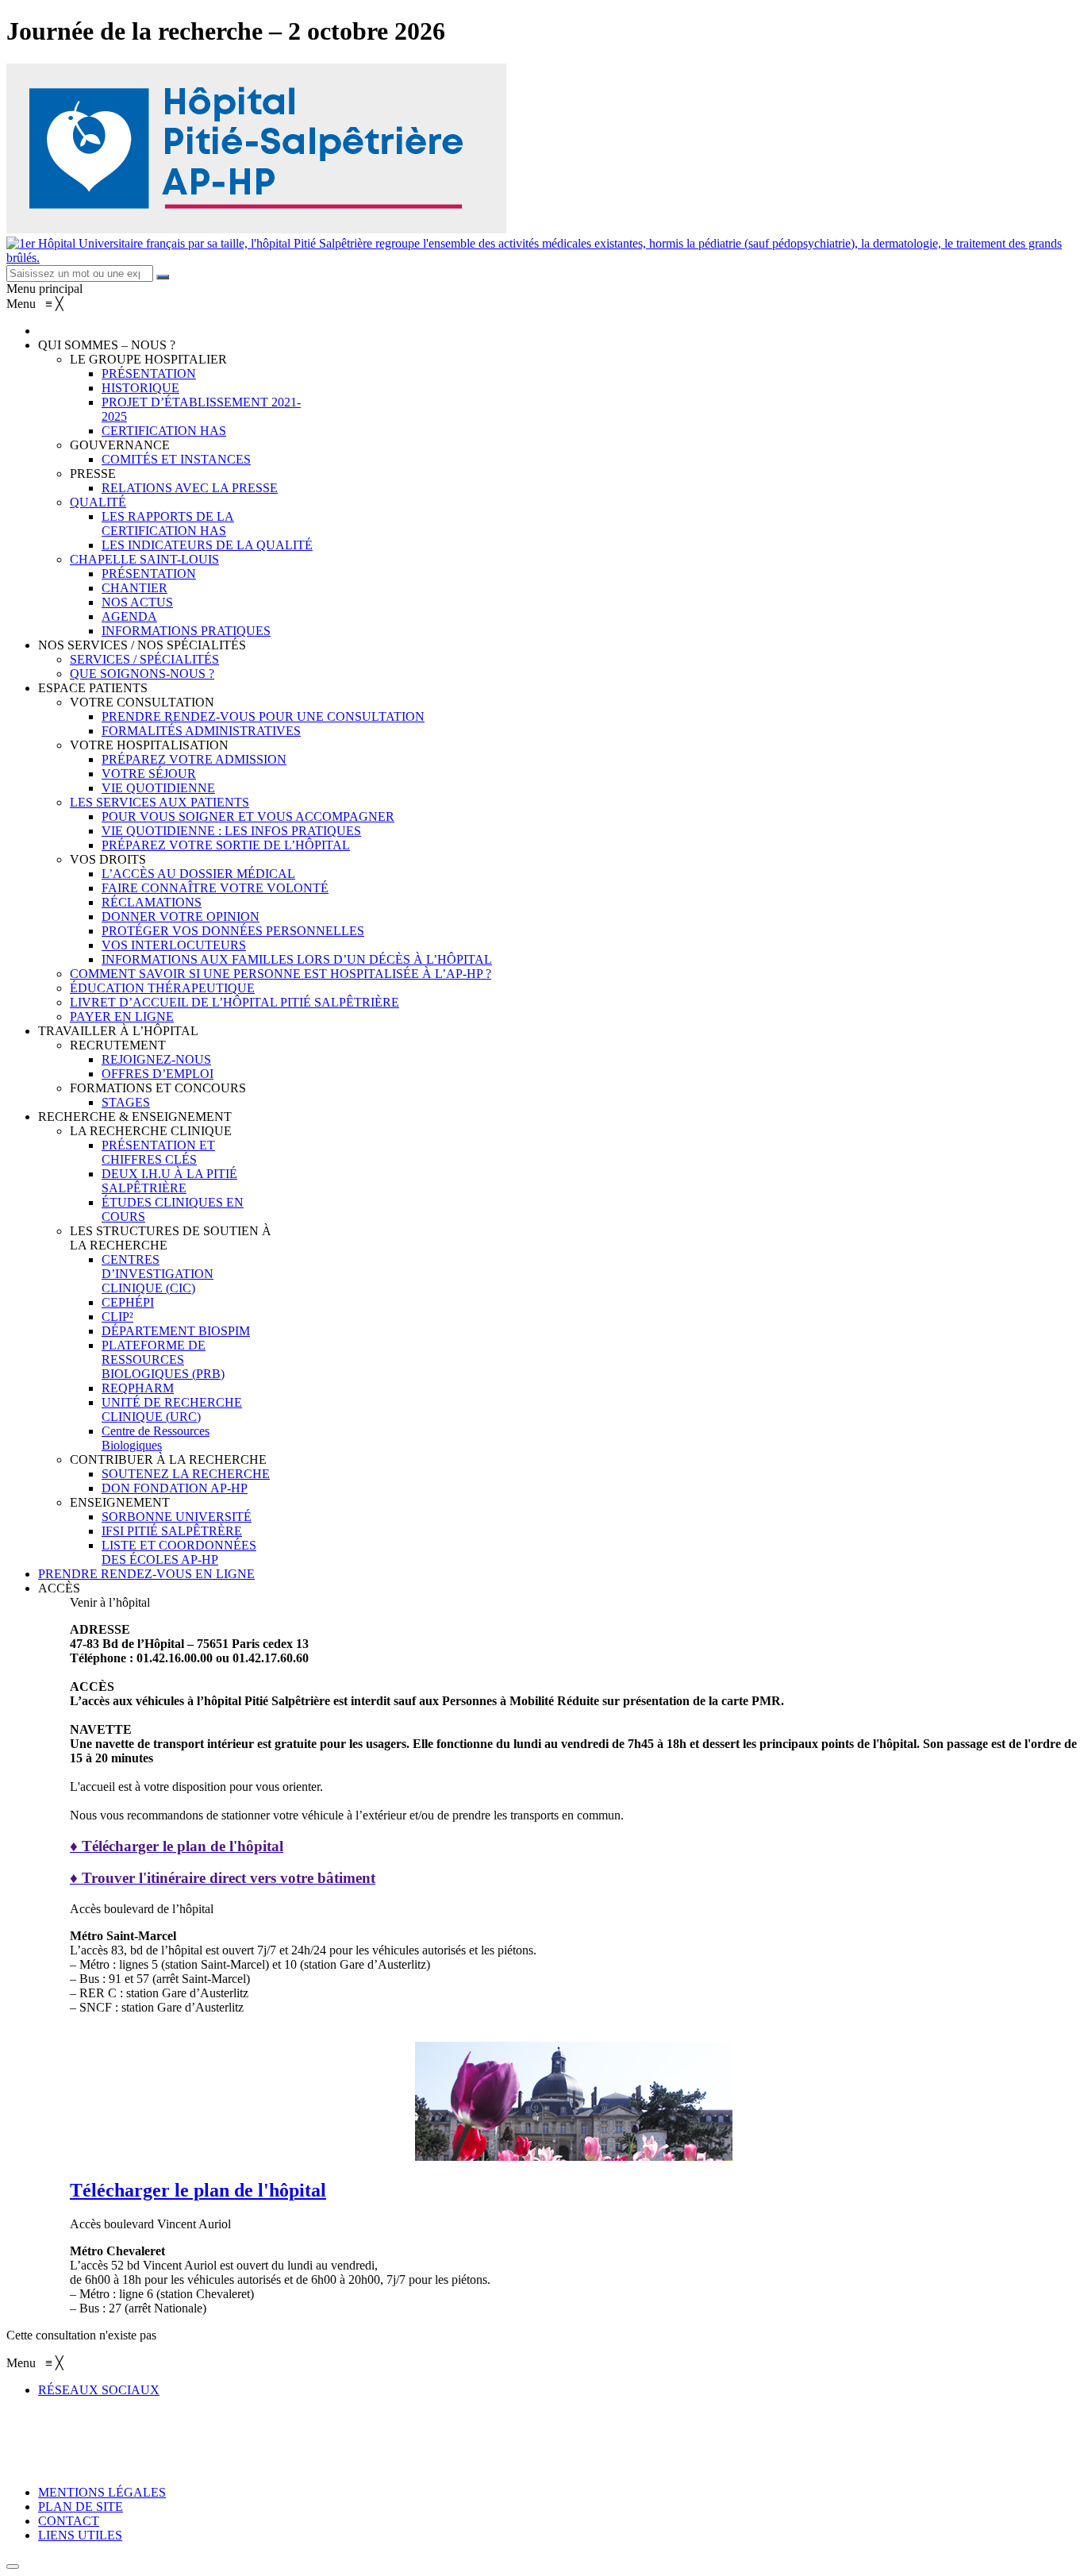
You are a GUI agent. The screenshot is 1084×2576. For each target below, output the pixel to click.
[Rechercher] (163, 277)
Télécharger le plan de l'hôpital (198, 2190)
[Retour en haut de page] (13, 2566)
